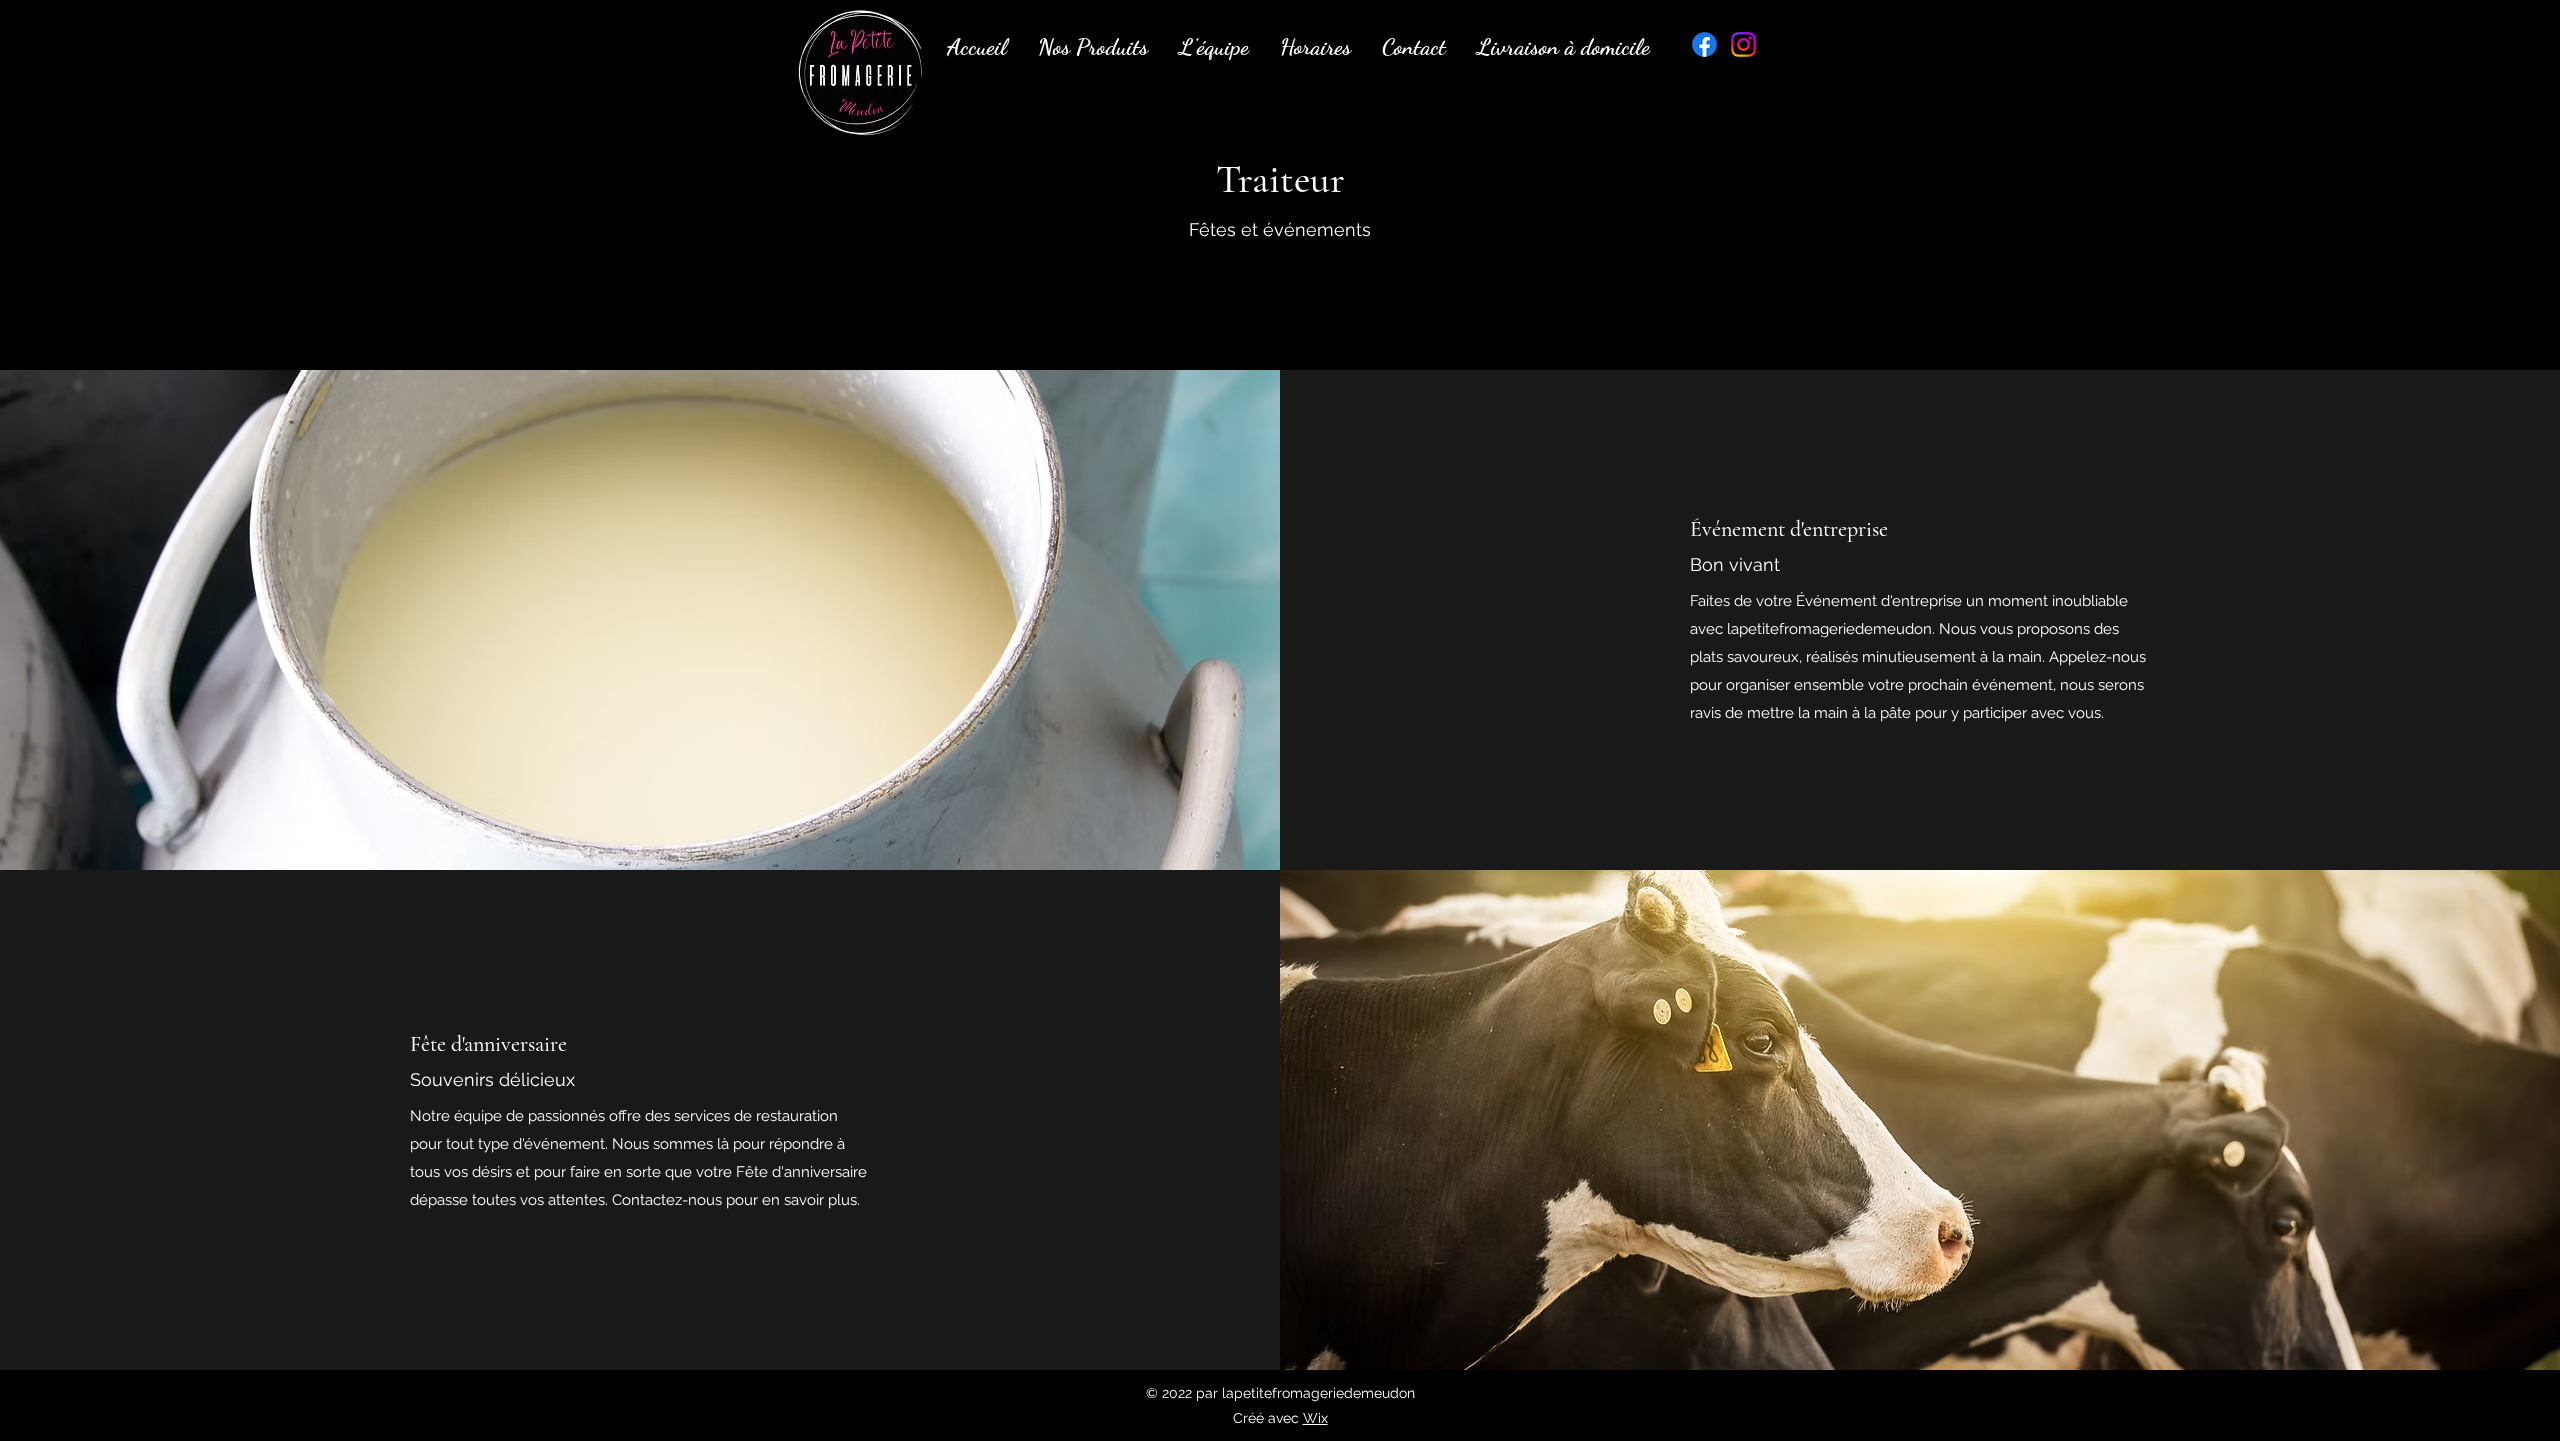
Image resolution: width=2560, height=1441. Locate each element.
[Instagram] (1743, 44)
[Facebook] (1704, 44)
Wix (1315, 1418)
